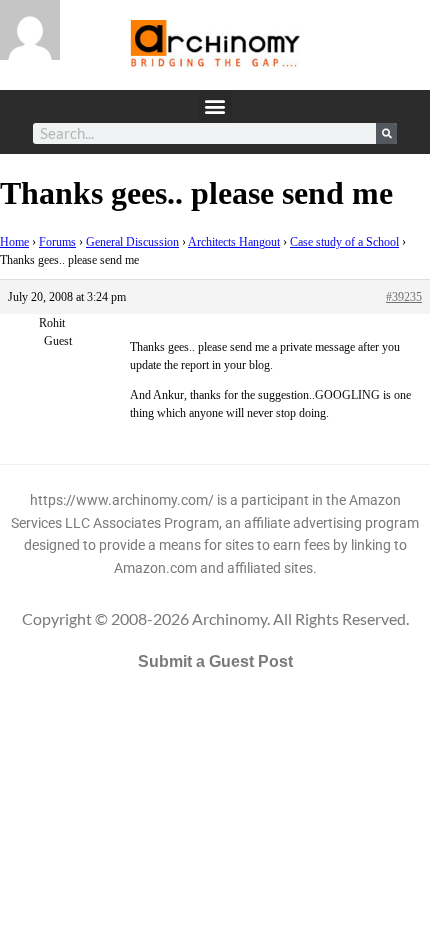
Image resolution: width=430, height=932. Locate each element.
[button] (215, 106)
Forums (57, 242)
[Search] (386, 133)
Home (14, 242)
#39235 (404, 297)
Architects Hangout (234, 242)
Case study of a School (344, 242)
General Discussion (132, 242)
